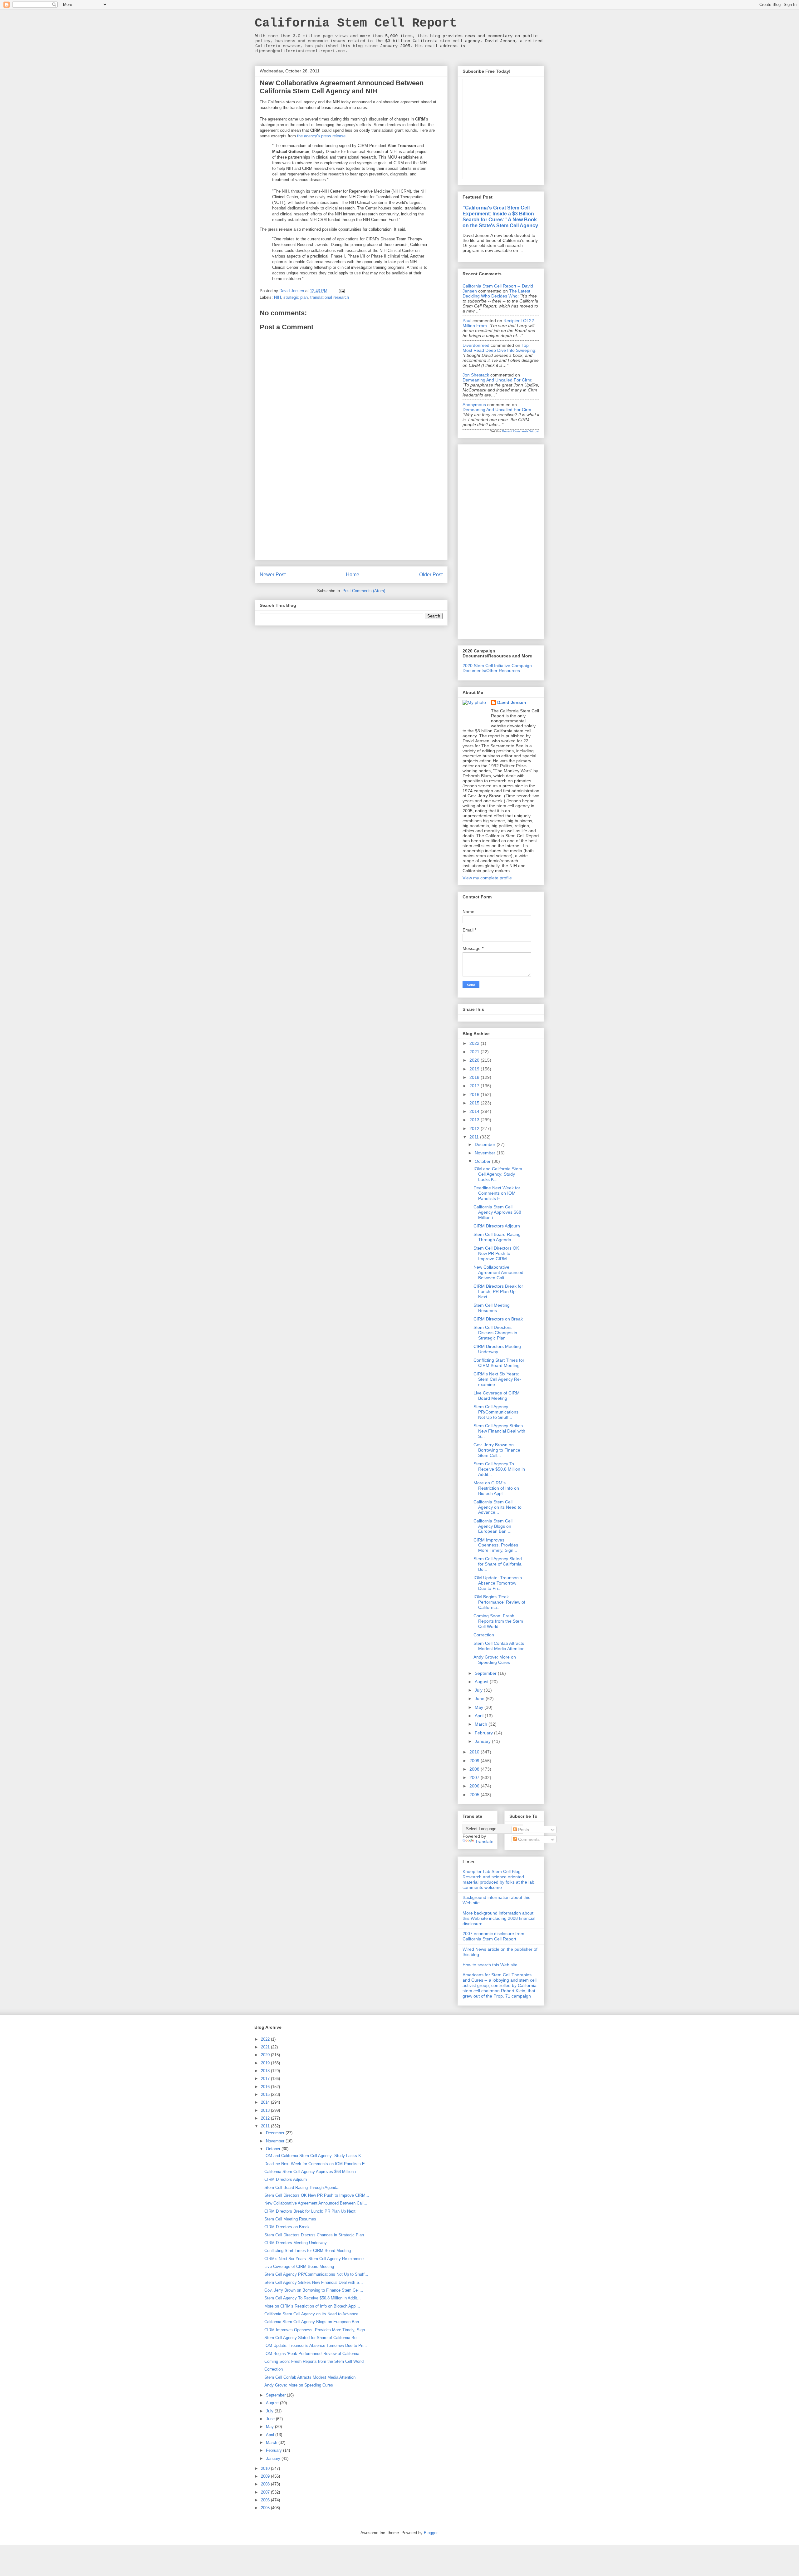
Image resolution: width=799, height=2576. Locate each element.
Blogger (431, 2533)
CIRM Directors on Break (498, 1319)
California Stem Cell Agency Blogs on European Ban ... (493, 1526)
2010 (475, 1752)
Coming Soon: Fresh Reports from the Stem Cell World (498, 1621)
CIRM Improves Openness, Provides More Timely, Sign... (496, 1545)
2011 (475, 1137)
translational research (330, 297)
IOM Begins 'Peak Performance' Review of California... (499, 1602)
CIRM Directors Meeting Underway (497, 1349)
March (482, 1724)
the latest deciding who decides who (496, 293)
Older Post (431, 575)
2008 (475, 1769)
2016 (475, 1094)
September (486, 1673)
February (484, 1733)
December (486, 1144)
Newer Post (273, 575)
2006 (475, 1786)
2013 (475, 1120)
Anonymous (474, 405)
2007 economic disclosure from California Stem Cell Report (493, 1936)
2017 (475, 1086)
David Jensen (512, 702)
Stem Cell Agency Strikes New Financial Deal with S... (499, 1431)
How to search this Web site (490, 1965)
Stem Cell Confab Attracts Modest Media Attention (499, 1646)
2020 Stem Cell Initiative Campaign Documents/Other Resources (497, 668)
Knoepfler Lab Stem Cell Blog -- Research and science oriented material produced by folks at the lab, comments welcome (499, 1879)
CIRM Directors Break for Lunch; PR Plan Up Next (498, 1291)
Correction (484, 1635)
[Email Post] (341, 291)
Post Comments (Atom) (364, 591)
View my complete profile (487, 878)
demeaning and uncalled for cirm (497, 380)
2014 (475, 1111)
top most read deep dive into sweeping (499, 348)
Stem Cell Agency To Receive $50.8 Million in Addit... (499, 1469)
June (480, 1698)
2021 (475, 1052)
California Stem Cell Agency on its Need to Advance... (498, 1507)
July (479, 1690)
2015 (475, 1103)
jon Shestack (476, 375)
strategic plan (296, 297)
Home (353, 575)
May (480, 1707)
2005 (475, 1795)
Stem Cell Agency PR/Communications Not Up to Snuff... (496, 1412)
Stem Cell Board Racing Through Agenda (497, 1237)
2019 (475, 1069)
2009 (475, 1761)
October (483, 1161)
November (486, 1153)
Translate (484, 1841)
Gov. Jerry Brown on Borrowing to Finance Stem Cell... (497, 1450)
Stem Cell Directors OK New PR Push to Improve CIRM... (496, 1253)
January (483, 1741)
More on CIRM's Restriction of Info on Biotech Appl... (496, 1488)
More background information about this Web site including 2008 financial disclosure (499, 1918)
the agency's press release (321, 136)
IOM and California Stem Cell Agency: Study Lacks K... (498, 1174)
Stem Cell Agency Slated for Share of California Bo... (498, 1564)
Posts (523, 1830)
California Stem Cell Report (356, 23)
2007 (475, 1777)
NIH (277, 297)
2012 (475, 1128)
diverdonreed (476, 345)
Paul (467, 321)
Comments (528, 1839)
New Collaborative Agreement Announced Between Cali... (498, 1272)
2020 (475, 1060)
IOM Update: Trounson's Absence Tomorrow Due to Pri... (498, 1583)
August (482, 1682)
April (480, 1716)
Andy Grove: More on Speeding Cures (495, 1660)
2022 (475, 1043)
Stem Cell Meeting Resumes (492, 1308)
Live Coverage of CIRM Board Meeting (497, 1396)
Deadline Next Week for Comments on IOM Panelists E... (497, 1193)
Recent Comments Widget (521, 431)
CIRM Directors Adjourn (497, 1226)
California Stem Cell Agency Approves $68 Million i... (497, 1212)
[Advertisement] (351, 516)
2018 (475, 1077)
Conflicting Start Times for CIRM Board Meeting (499, 1363)
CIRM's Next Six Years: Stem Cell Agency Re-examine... (497, 1379)
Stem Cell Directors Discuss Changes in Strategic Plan (495, 1333)
